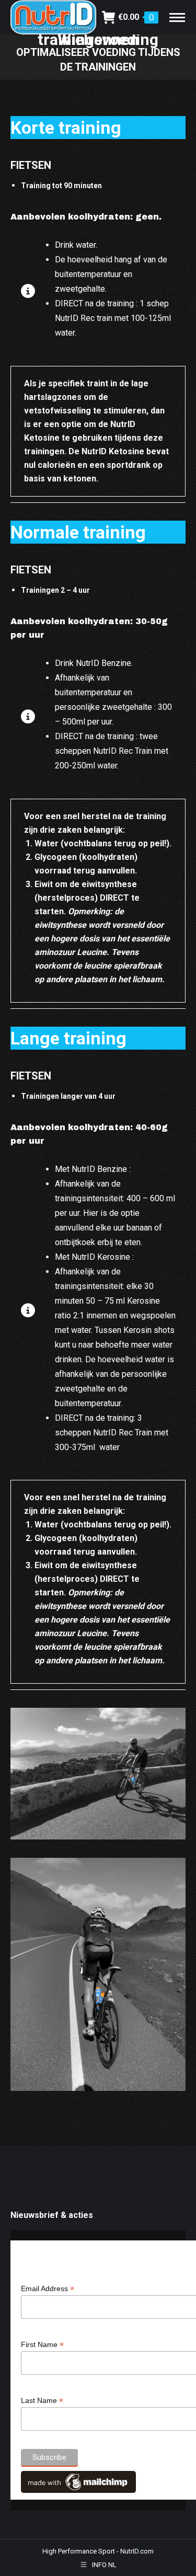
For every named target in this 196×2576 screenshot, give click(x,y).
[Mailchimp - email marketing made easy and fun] (78, 2490)
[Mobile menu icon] (177, 18)
